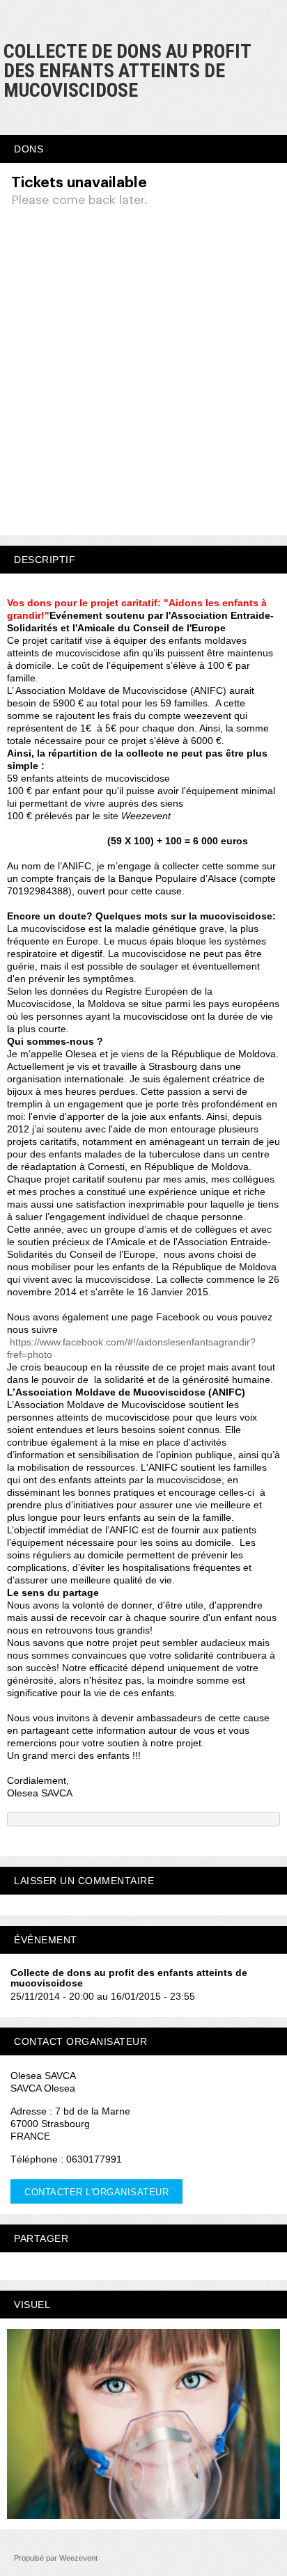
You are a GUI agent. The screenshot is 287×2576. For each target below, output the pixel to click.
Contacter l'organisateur (96, 2192)
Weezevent (78, 2558)
